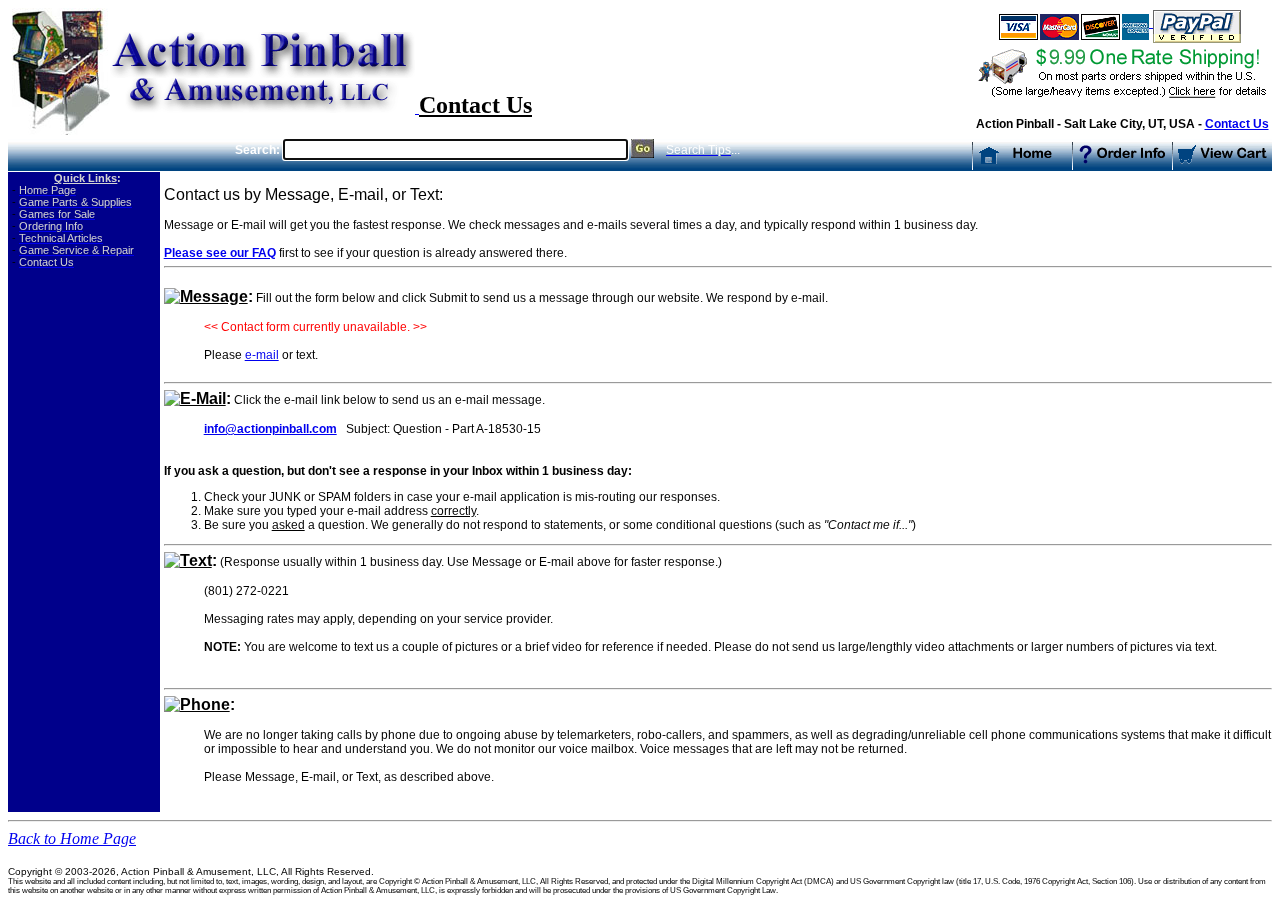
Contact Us (1237, 124)
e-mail (262, 355)
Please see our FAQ (220, 253)
